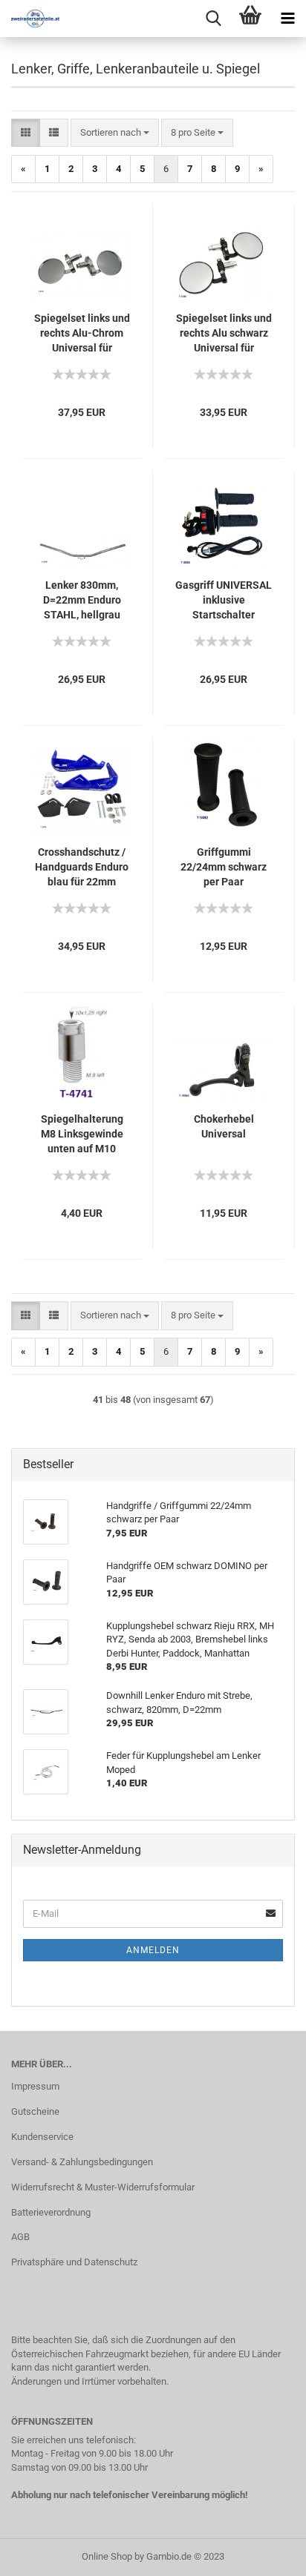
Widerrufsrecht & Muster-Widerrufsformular (103, 2187)
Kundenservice (42, 2137)
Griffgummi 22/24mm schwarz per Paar (224, 867)
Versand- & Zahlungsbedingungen (82, 2162)
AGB (20, 2237)
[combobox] (115, 133)
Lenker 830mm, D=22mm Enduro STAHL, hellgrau (82, 600)
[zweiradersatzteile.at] (30, 19)
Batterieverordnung (51, 2212)
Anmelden (153, 1950)
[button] (26, 133)
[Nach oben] (265, 2554)
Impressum (35, 2086)
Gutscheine (35, 2111)
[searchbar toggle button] (213, 19)
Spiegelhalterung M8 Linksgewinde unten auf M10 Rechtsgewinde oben (82, 1135)
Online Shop (107, 2556)
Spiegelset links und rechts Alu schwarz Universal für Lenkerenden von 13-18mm (224, 334)
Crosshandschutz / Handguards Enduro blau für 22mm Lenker (82, 868)
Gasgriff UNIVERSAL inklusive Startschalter (224, 600)
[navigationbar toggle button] (287, 19)
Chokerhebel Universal (224, 1126)
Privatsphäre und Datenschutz (74, 2262)
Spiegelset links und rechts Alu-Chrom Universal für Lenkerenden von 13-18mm (82, 334)
